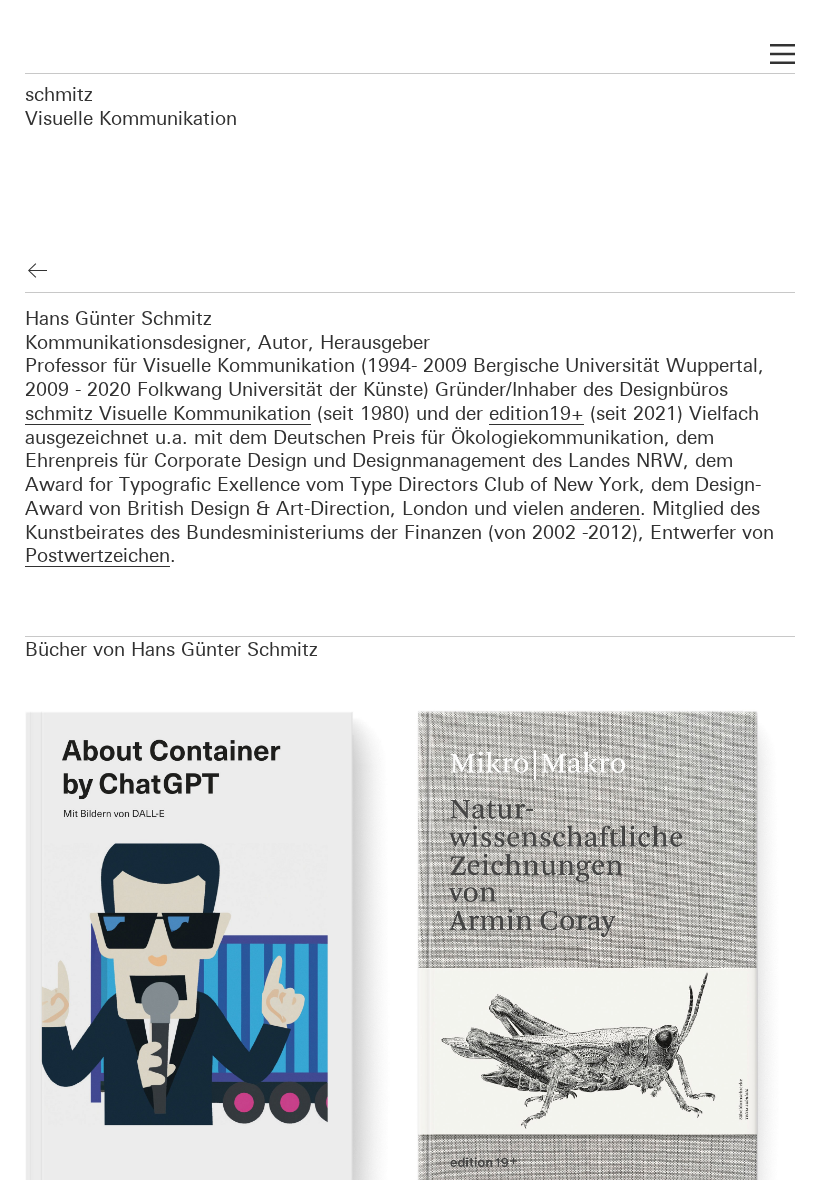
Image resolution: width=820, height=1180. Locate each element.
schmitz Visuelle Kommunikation (131, 105)
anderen (605, 507)
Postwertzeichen (97, 554)
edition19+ (536, 412)
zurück (38, 271)
